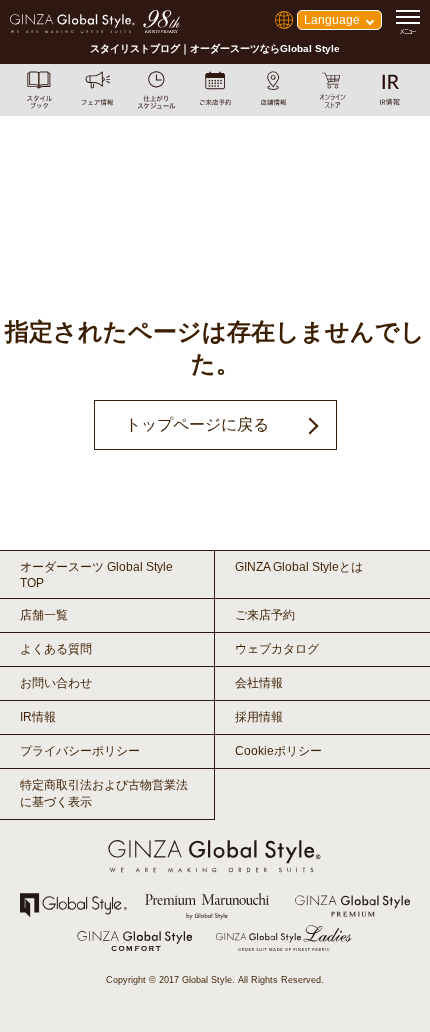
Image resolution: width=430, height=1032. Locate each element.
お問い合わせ (56, 683)
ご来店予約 (265, 615)
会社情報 (259, 683)
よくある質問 (56, 649)
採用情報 (259, 717)
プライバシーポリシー (80, 751)
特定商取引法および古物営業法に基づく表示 (104, 793)
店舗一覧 (44, 615)
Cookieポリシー (278, 751)
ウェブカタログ (277, 649)
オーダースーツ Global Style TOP (96, 575)
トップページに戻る (197, 424)
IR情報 (38, 717)
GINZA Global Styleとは (299, 567)
